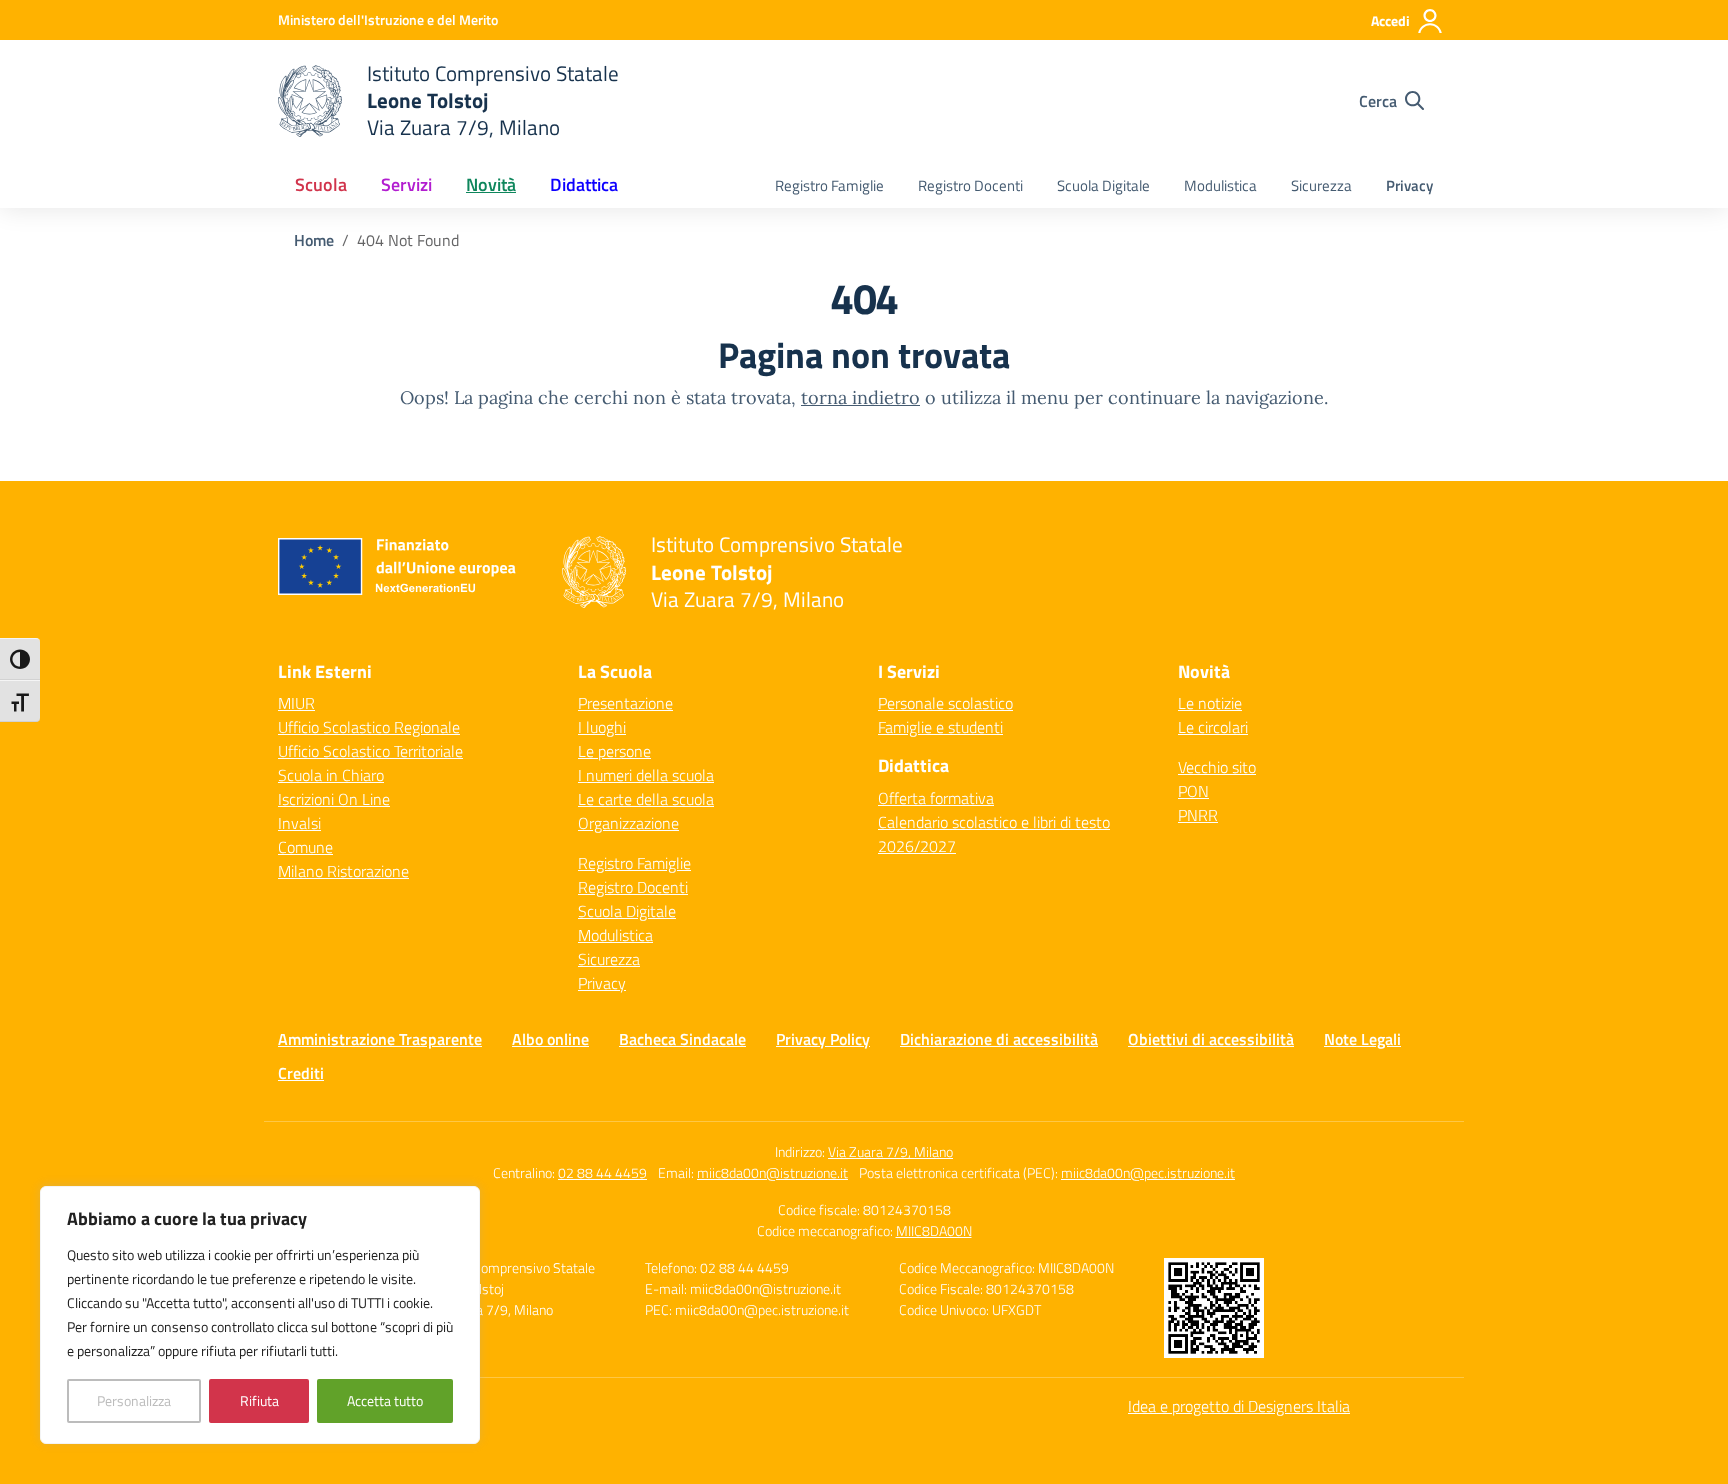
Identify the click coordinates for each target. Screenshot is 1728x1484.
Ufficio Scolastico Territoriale (370, 751)
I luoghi (602, 727)
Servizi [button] (406, 184)
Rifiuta (259, 1400)
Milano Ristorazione (343, 871)
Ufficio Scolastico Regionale (369, 727)
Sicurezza (1321, 185)
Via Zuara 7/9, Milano (890, 1151)
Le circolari (1213, 727)
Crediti (301, 1073)
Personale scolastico (945, 703)
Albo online (550, 1039)
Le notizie (1210, 703)
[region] (260, 1315)
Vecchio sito (1217, 767)
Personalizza (134, 1400)
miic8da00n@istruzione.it (772, 1172)
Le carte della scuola (646, 799)
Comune (305, 847)
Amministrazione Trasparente (380, 1039)
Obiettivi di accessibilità (1211, 1039)
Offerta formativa (936, 798)
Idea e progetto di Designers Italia (1239, 1406)
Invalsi (299, 823)
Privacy (1409, 185)
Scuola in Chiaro (331, 775)
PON (1193, 791)
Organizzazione (628, 823)
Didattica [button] (584, 184)
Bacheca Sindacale (682, 1039)
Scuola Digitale (1103, 185)
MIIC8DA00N (934, 1230)
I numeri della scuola (646, 775)
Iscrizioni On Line (334, 799)
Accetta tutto (385, 1400)
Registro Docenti (970, 185)
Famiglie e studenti (940, 727)
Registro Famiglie (829, 185)
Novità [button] (491, 184)
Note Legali (1362, 1039)
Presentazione (625, 703)
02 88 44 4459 (602, 1172)
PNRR (1198, 815)
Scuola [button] (321, 184)
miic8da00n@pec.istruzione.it (1148, 1172)
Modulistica (1220, 185)
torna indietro (860, 397)
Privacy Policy (823, 1039)
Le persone (614, 751)
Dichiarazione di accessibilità (999, 1039)
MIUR (296, 703)
